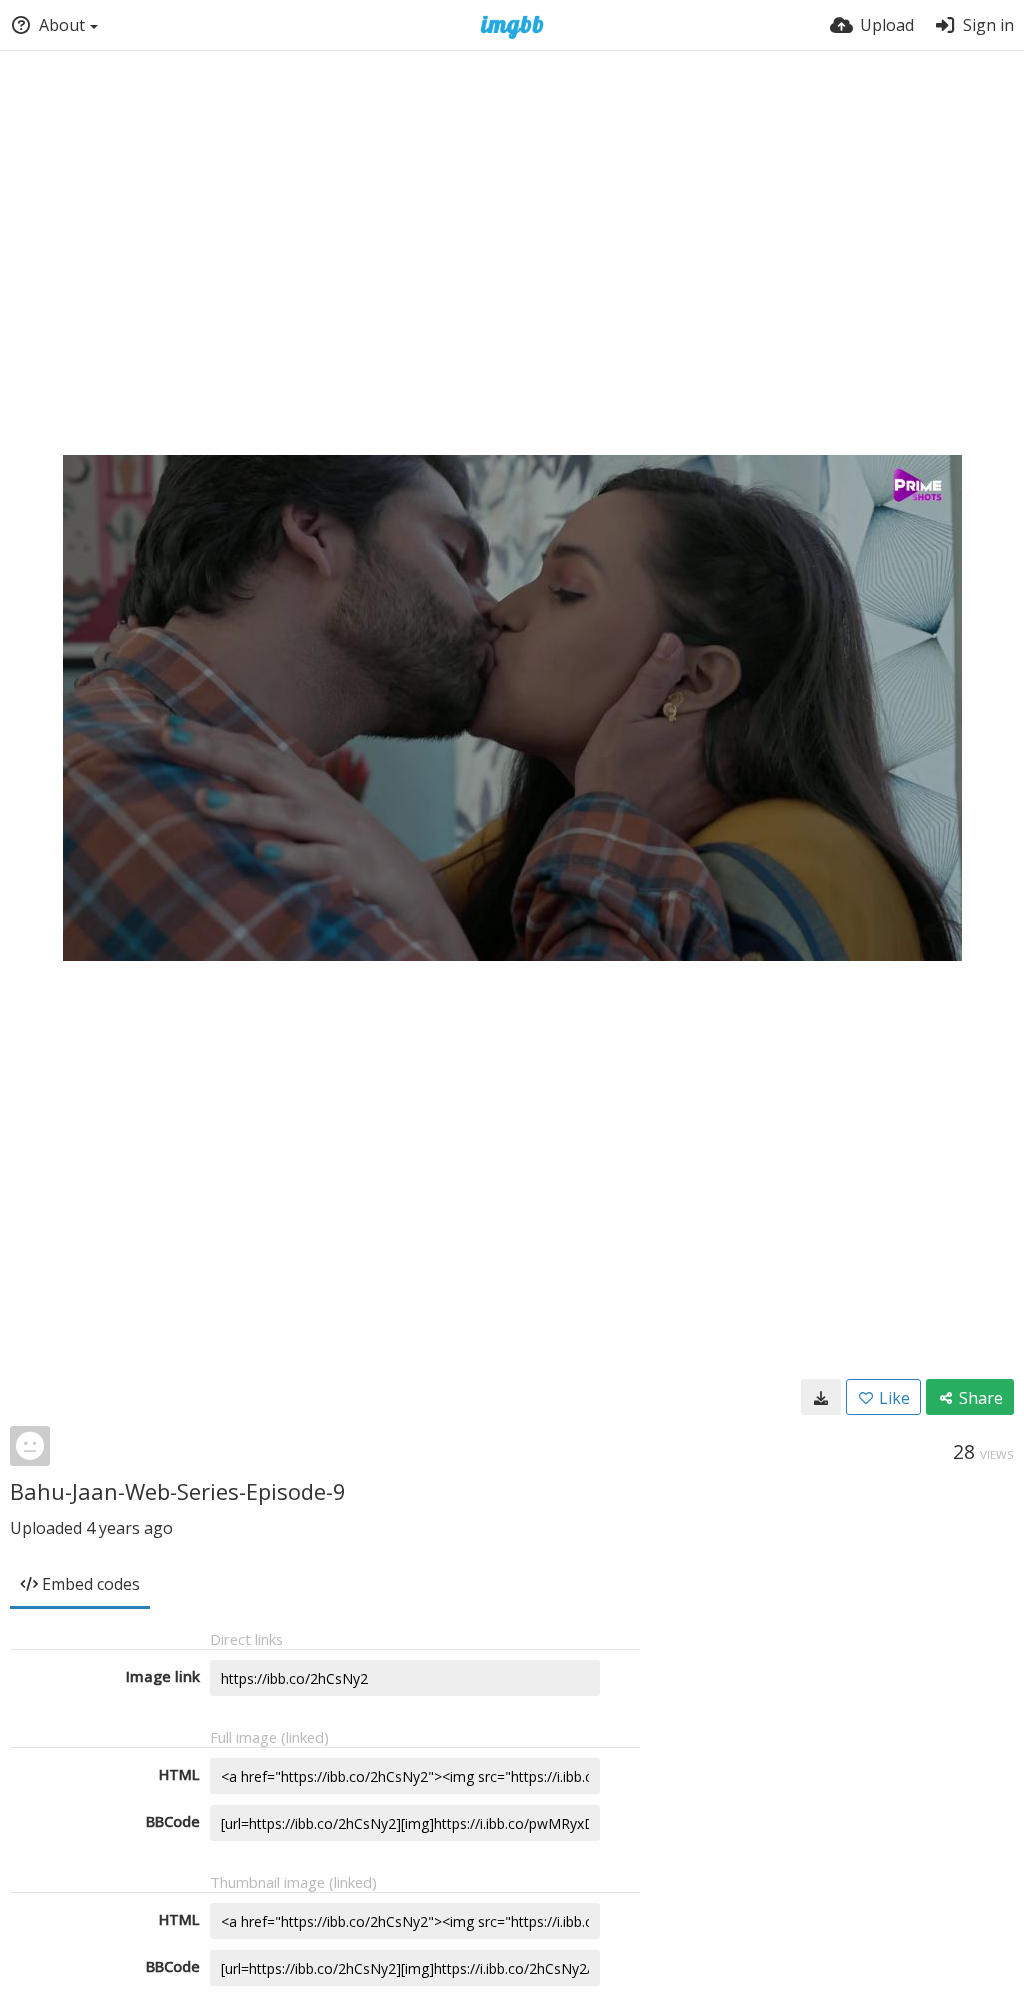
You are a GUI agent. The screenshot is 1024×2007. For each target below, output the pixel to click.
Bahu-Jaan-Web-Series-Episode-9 (178, 1491)
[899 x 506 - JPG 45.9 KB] (821, 1397)
